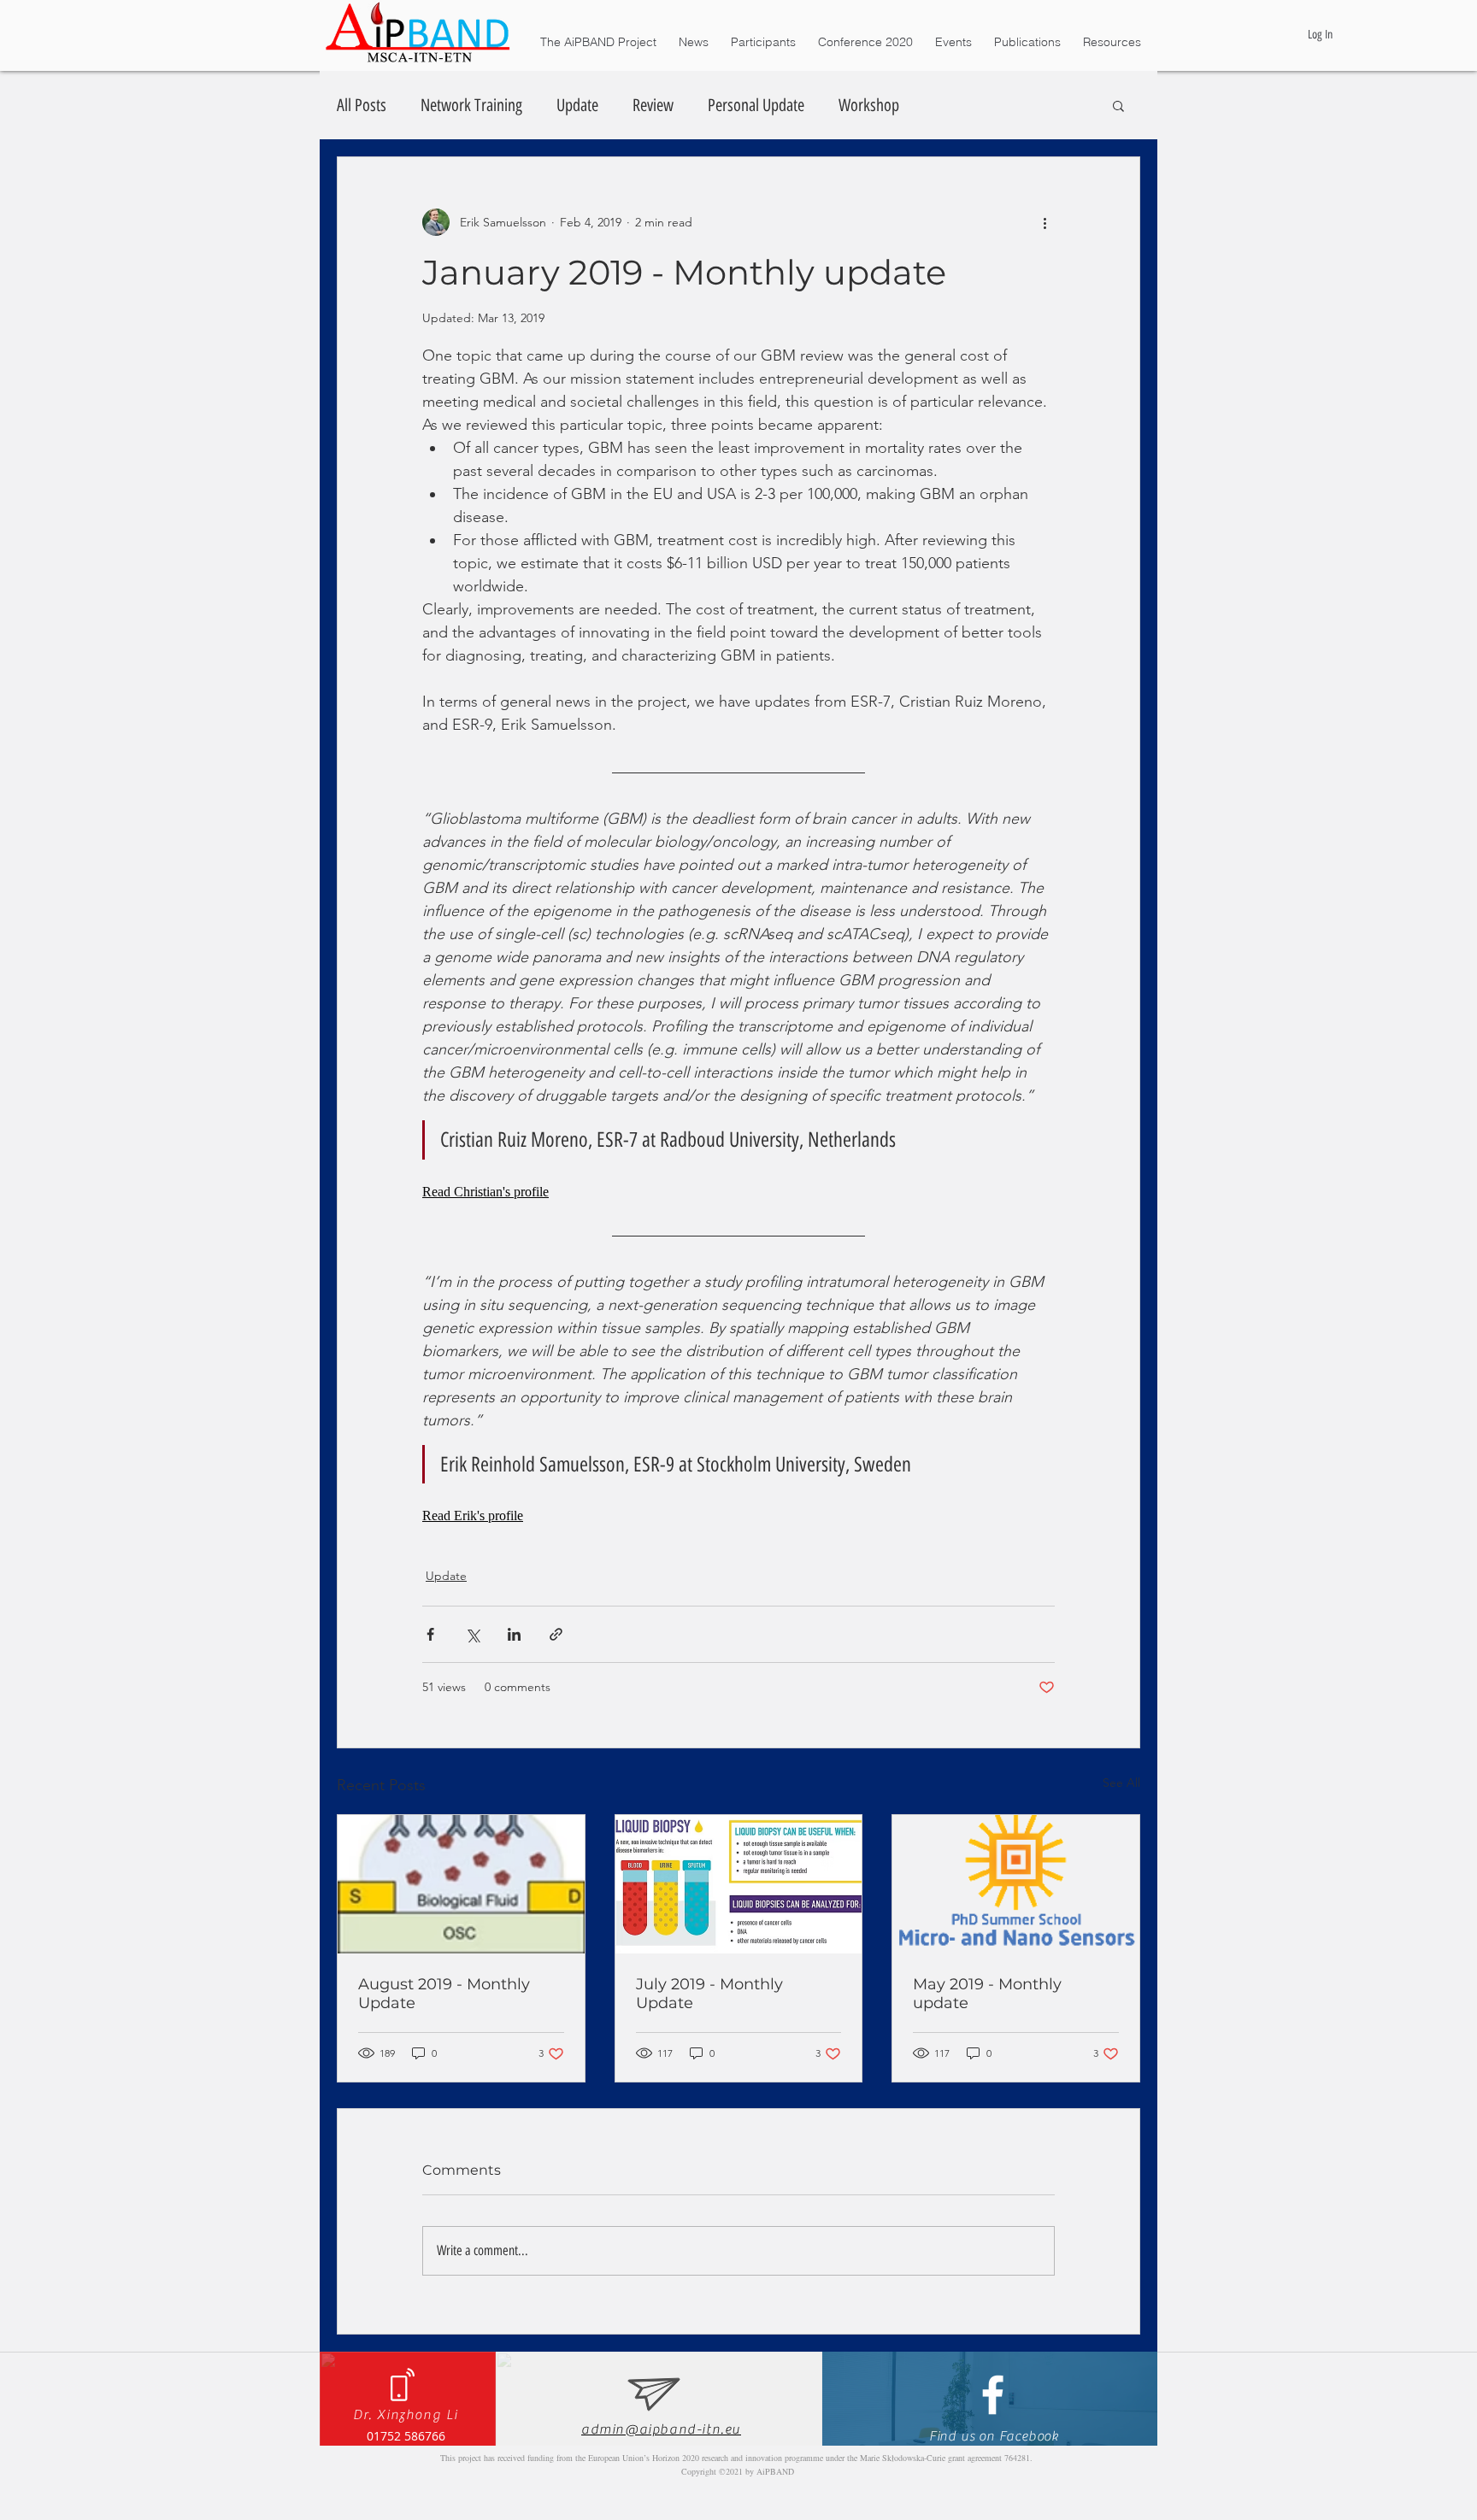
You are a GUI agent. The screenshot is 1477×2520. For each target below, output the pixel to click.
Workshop (869, 105)
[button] (1118, 105)
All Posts (362, 105)
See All (1121, 1783)
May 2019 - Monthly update (987, 1994)
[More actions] (1044, 222)
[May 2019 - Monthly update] (1016, 1884)
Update (577, 105)
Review (653, 105)
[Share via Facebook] (430, 1634)
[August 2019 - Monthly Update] (461, 1884)
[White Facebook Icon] (993, 2395)
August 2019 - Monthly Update (444, 1994)
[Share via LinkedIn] (514, 1634)
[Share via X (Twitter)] (472, 1634)
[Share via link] (556, 1634)
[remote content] (738, 1192)
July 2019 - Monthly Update (709, 1994)
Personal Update (756, 105)
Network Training (471, 105)
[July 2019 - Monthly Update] (739, 1884)
